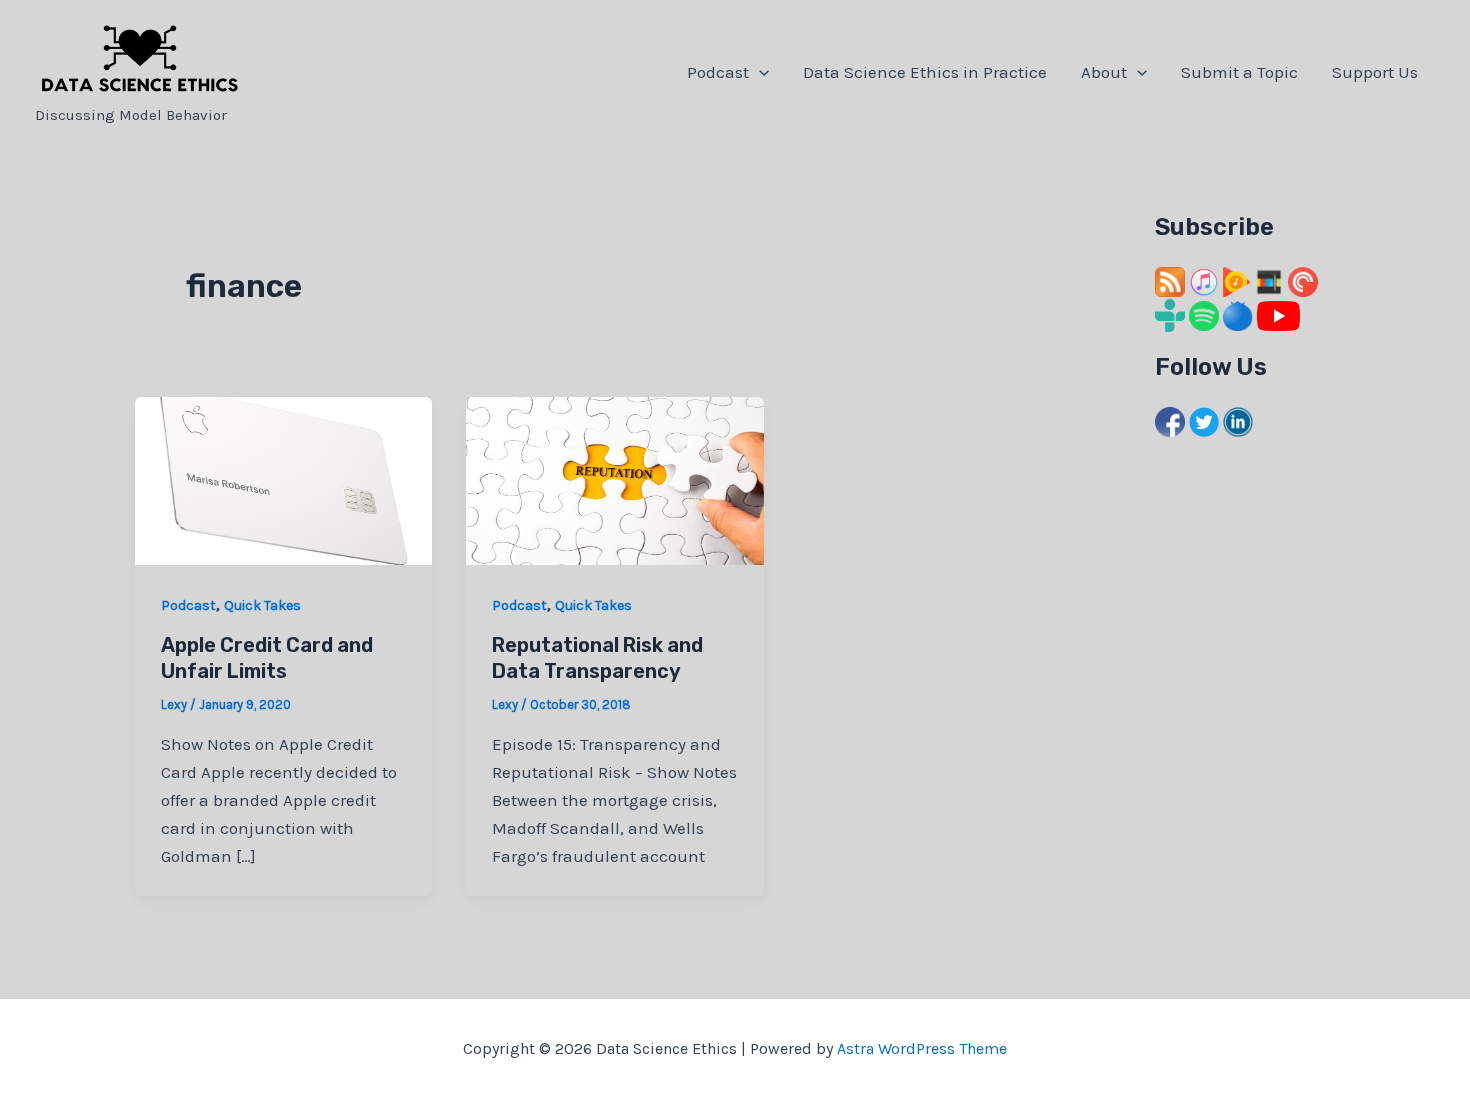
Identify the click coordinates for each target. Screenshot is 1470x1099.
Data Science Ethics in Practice (925, 72)
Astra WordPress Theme (922, 1048)
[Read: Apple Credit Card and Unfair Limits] (283, 479)
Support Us (1375, 72)
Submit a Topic (1239, 72)
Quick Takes (262, 605)
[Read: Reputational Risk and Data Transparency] (614, 479)
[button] (759, 72)
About (1104, 72)
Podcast (718, 72)
